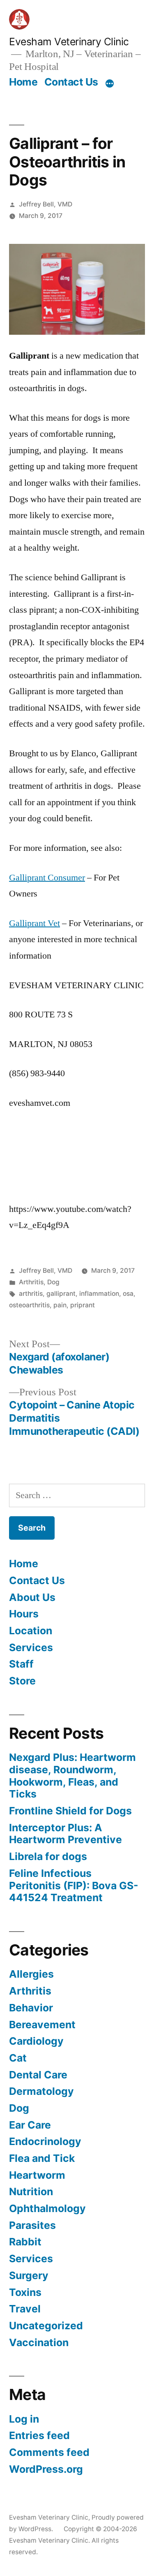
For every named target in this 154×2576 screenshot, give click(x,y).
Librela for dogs (48, 1856)
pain (60, 1305)
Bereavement (42, 2025)
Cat (18, 2058)
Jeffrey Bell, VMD (46, 204)
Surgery (29, 2275)
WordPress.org (46, 2469)
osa (128, 1294)
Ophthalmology (47, 2208)
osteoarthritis (29, 1305)
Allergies (31, 1974)
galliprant (61, 1294)
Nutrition (31, 2191)
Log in (24, 2419)
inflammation (99, 1294)
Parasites (32, 2225)
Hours (24, 1614)
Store (22, 1681)
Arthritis (31, 1282)
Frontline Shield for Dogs (70, 1811)
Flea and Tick (42, 2158)
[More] (110, 83)
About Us (32, 1597)
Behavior (31, 2008)
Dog (53, 1282)
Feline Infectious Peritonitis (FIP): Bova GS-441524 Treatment (74, 1885)
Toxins (25, 2292)
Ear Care (30, 2125)
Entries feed (39, 2435)
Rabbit (25, 2242)
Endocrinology (45, 2141)
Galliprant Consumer (47, 878)
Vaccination (39, 2342)
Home (23, 82)
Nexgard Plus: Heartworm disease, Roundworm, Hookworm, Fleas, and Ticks (72, 1776)
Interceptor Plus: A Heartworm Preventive (66, 1834)
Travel (25, 2309)
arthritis (31, 1294)
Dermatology (41, 2091)
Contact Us (71, 82)
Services (31, 1647)
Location (31, 1631)
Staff (21, 1664)
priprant (83, 1305)
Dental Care (38, 2075)
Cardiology (36, 2041)
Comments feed (49, 2452)
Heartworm (37, 2175)
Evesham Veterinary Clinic (69, 42)
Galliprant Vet (34, 923)
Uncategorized (46, 2326)
